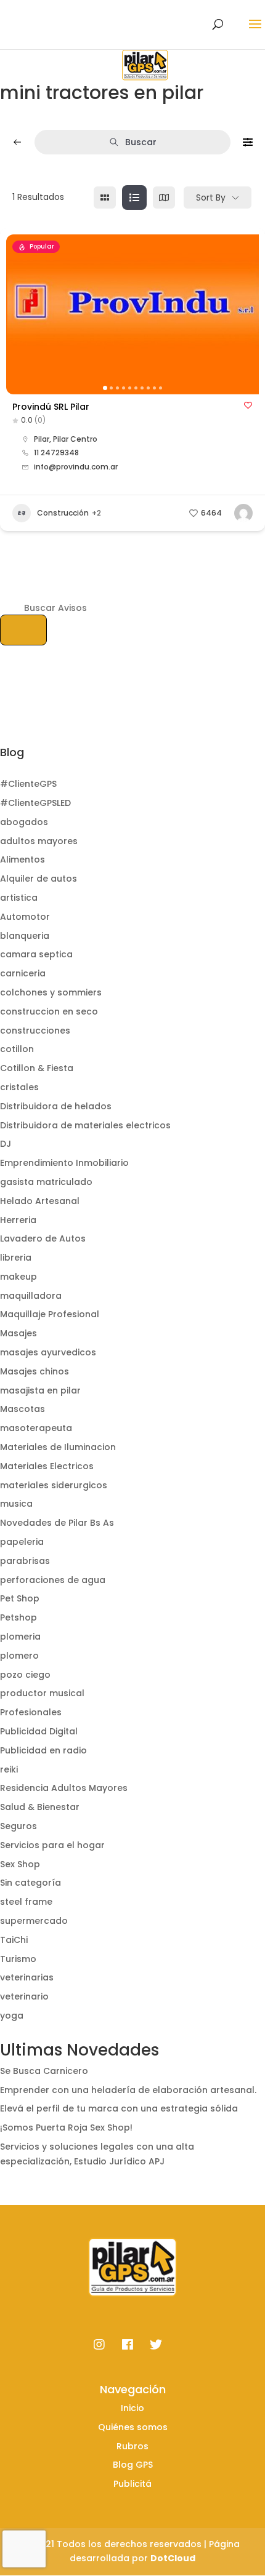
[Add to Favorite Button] (248, 405)
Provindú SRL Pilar (51, 407)
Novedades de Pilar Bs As (57, 1523)
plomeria (20, 1637)
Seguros (18, 1826)
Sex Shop (20, 1864)
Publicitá (132, 2484)
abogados (24, 822)
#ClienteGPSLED (35, 803)
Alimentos (22, 859)
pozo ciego (25, 1675)
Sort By (211, 197)
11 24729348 (56, 453)
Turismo (18, 1959)
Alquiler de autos (39, 879)
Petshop (18, 1617)
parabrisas (25, 1561)
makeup (18, 1277)
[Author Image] (243, 513)
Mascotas (22, 1409)
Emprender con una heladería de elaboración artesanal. (128, 2090)
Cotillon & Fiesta (37, 1068)
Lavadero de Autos (43, 1238)
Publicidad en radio (43, 1750)
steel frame (26, 1902)
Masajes (18, 1333)
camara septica (36, 954)
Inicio (132, 2408)
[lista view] (134, 197)
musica (16, 1504)
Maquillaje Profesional (50, 1314)
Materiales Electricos (47, 1466)
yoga (12, 2016)
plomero (19, 1656)
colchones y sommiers (51, 992)
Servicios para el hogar (52, 1845)
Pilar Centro (75, 439)
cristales (19, 1087)
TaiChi (14, 1940)
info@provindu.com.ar (76, 467)
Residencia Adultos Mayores (64, 1788)
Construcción (63, 513)
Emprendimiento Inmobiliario (64, 1163)
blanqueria (25, 936)
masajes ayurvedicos (48, 1352)
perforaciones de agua (53, 1580)
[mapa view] (164, 197)
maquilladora (31, 1296)
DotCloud (173, 2558)
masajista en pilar (40, 1390)
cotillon (17, 1049)
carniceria (23, 973)
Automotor (25, 917)
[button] (22, 314)
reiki (9, 1769)
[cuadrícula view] (105, 197)
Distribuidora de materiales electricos (85, 1125)
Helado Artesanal (40, 1201)
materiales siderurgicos (54, 1485)
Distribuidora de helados (56, 1106)
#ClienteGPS (28, 784)
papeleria (22, 1542)
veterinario (24, 1996)
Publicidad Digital (39, 1731)
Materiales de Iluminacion (58, 1447)
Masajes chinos (35, 1371)
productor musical (42, 1693)
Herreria (18, 1220)
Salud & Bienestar (40, 1807)
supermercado (34, 1921)
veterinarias (27, 1977)
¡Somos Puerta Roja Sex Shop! (66, 2127)
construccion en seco (49, 1011)
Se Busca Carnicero (44, 2071)
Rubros (132, 2446)
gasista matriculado (46, 1182)
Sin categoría (31, 1883)
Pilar (42, 439)
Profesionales (31, 1712)
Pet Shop (20, 1598)
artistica (19, 898)
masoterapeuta (36, 1428)
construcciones (35, 1031)
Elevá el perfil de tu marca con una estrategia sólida (119, 2108)
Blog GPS (133, 2465)
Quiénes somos (133, 2427)
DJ (6, 1144)
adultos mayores (39, 841)
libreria (16, 1258)
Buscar (141, 142)
